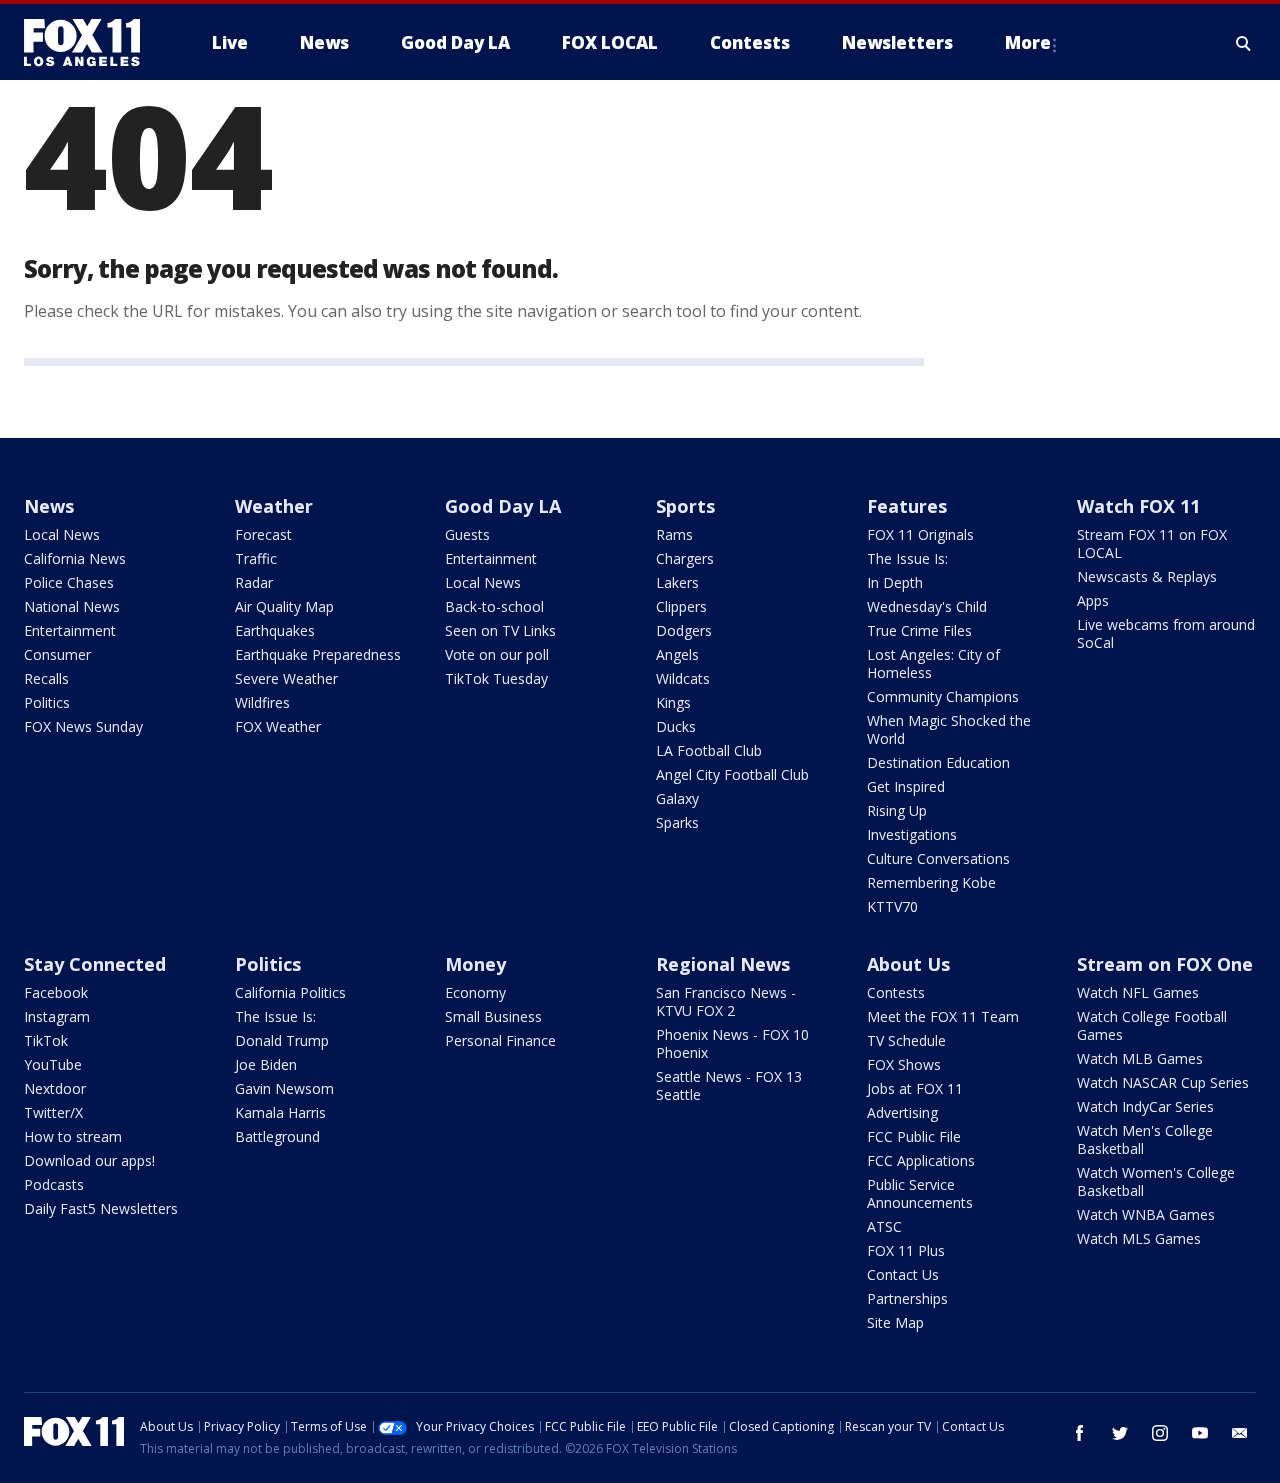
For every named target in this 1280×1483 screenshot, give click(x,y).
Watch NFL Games (1138, 992)
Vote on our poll (497, 654)
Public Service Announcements (920, 1193)
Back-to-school (494, 606)
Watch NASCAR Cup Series (1163, 1082)
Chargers (685, 558)
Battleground (277, 1136)
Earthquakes (275, 630)
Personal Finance (500, 1040)
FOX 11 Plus (906, 1250)
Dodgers (684, 630)
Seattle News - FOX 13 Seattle (729, 1085)
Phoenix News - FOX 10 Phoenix (732, 1043)
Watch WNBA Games (1146, 1214)
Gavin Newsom (284, 1088)
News (49, 506)
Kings (673, 702)
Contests (896, 992)
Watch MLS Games (1139, 1238)
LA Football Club (709, 750)
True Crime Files (919, 630)
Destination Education (938, 762)
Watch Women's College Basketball (1156, 1181)
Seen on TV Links (500, 630)
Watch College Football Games (1152, 1025)
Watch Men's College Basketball (1145, 1139)
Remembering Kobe (931, 882)
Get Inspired (906, 786)
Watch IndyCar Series (1145, 1106)
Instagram (57, 1016)
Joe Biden (266, 1064)
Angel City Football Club (732, 774)
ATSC (884, 1226)
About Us (908, 964)
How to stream (73, 1136)
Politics (47, 702)
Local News (62, 534)
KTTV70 (892, 906)
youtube (1200, 1433)
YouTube (53, 1064)
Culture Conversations (938, 858)
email (1240, 1433)
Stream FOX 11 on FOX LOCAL (1152, 543)
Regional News (723, 964)
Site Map (895, 1322)
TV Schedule (906, 1040)
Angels (677, 654)
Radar (254, 582)
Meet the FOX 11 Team (943, 1016)
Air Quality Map (284, 606)
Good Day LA (503, 506)
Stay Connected (95, 964)
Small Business (493, 1016)
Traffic (256, 558)
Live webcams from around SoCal (1166, 633)
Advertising (902, 1112)
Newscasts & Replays (1147, 576)
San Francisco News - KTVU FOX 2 (726, 1001)
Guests (467, 534)
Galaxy (677, 798)
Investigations (912, 834)
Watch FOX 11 (1138, 506)
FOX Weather (278, 726)
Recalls (46, 678)
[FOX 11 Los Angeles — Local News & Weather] (90, 43)
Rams (674, 534)
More (1028, 42)
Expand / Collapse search (1244, 43)
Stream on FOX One (1165, 964)
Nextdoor (55, 1088)
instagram (1160, 1433)
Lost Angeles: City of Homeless (933, 663)
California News (75, 558)
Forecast (263, 534)
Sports (685, 506)
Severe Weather (286, 678)
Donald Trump (282, 1040)
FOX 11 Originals (920, 534)
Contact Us (903, 1274)
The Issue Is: (907, 558)
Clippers (681, 606)
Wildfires (262, 702)
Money (475, 964)
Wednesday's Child (927, 606)
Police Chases (69, 582)
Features (907, 506)
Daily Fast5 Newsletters (101, 1208)
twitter (1120, 1433)
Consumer (57, 654)
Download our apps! (89, 1160)
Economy (475, 992)
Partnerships (907, 1298)
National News (72, 606)
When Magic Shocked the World (949, 729)
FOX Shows (904, 1064)
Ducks (676, 726)
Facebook (56, 992)
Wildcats (683, 678)
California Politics (290, 992)
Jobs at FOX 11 (915, 1088)
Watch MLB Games (1140, 1058)
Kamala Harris (280, 1112)
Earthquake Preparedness (318, 654)
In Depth (895, 582)
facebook (1080, 1433)
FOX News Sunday (83, 726)
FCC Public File (914, 1136)
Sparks (677, 822)
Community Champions (943, 696)
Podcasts (54, 1184)
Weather (274, 506)
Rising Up (897, 810)
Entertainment (70, 630)
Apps (1093, 600)
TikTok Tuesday (496, 678)
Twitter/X (53, 1112)
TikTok (46, 1040)
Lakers (677, 582)
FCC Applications (921, 1160)
